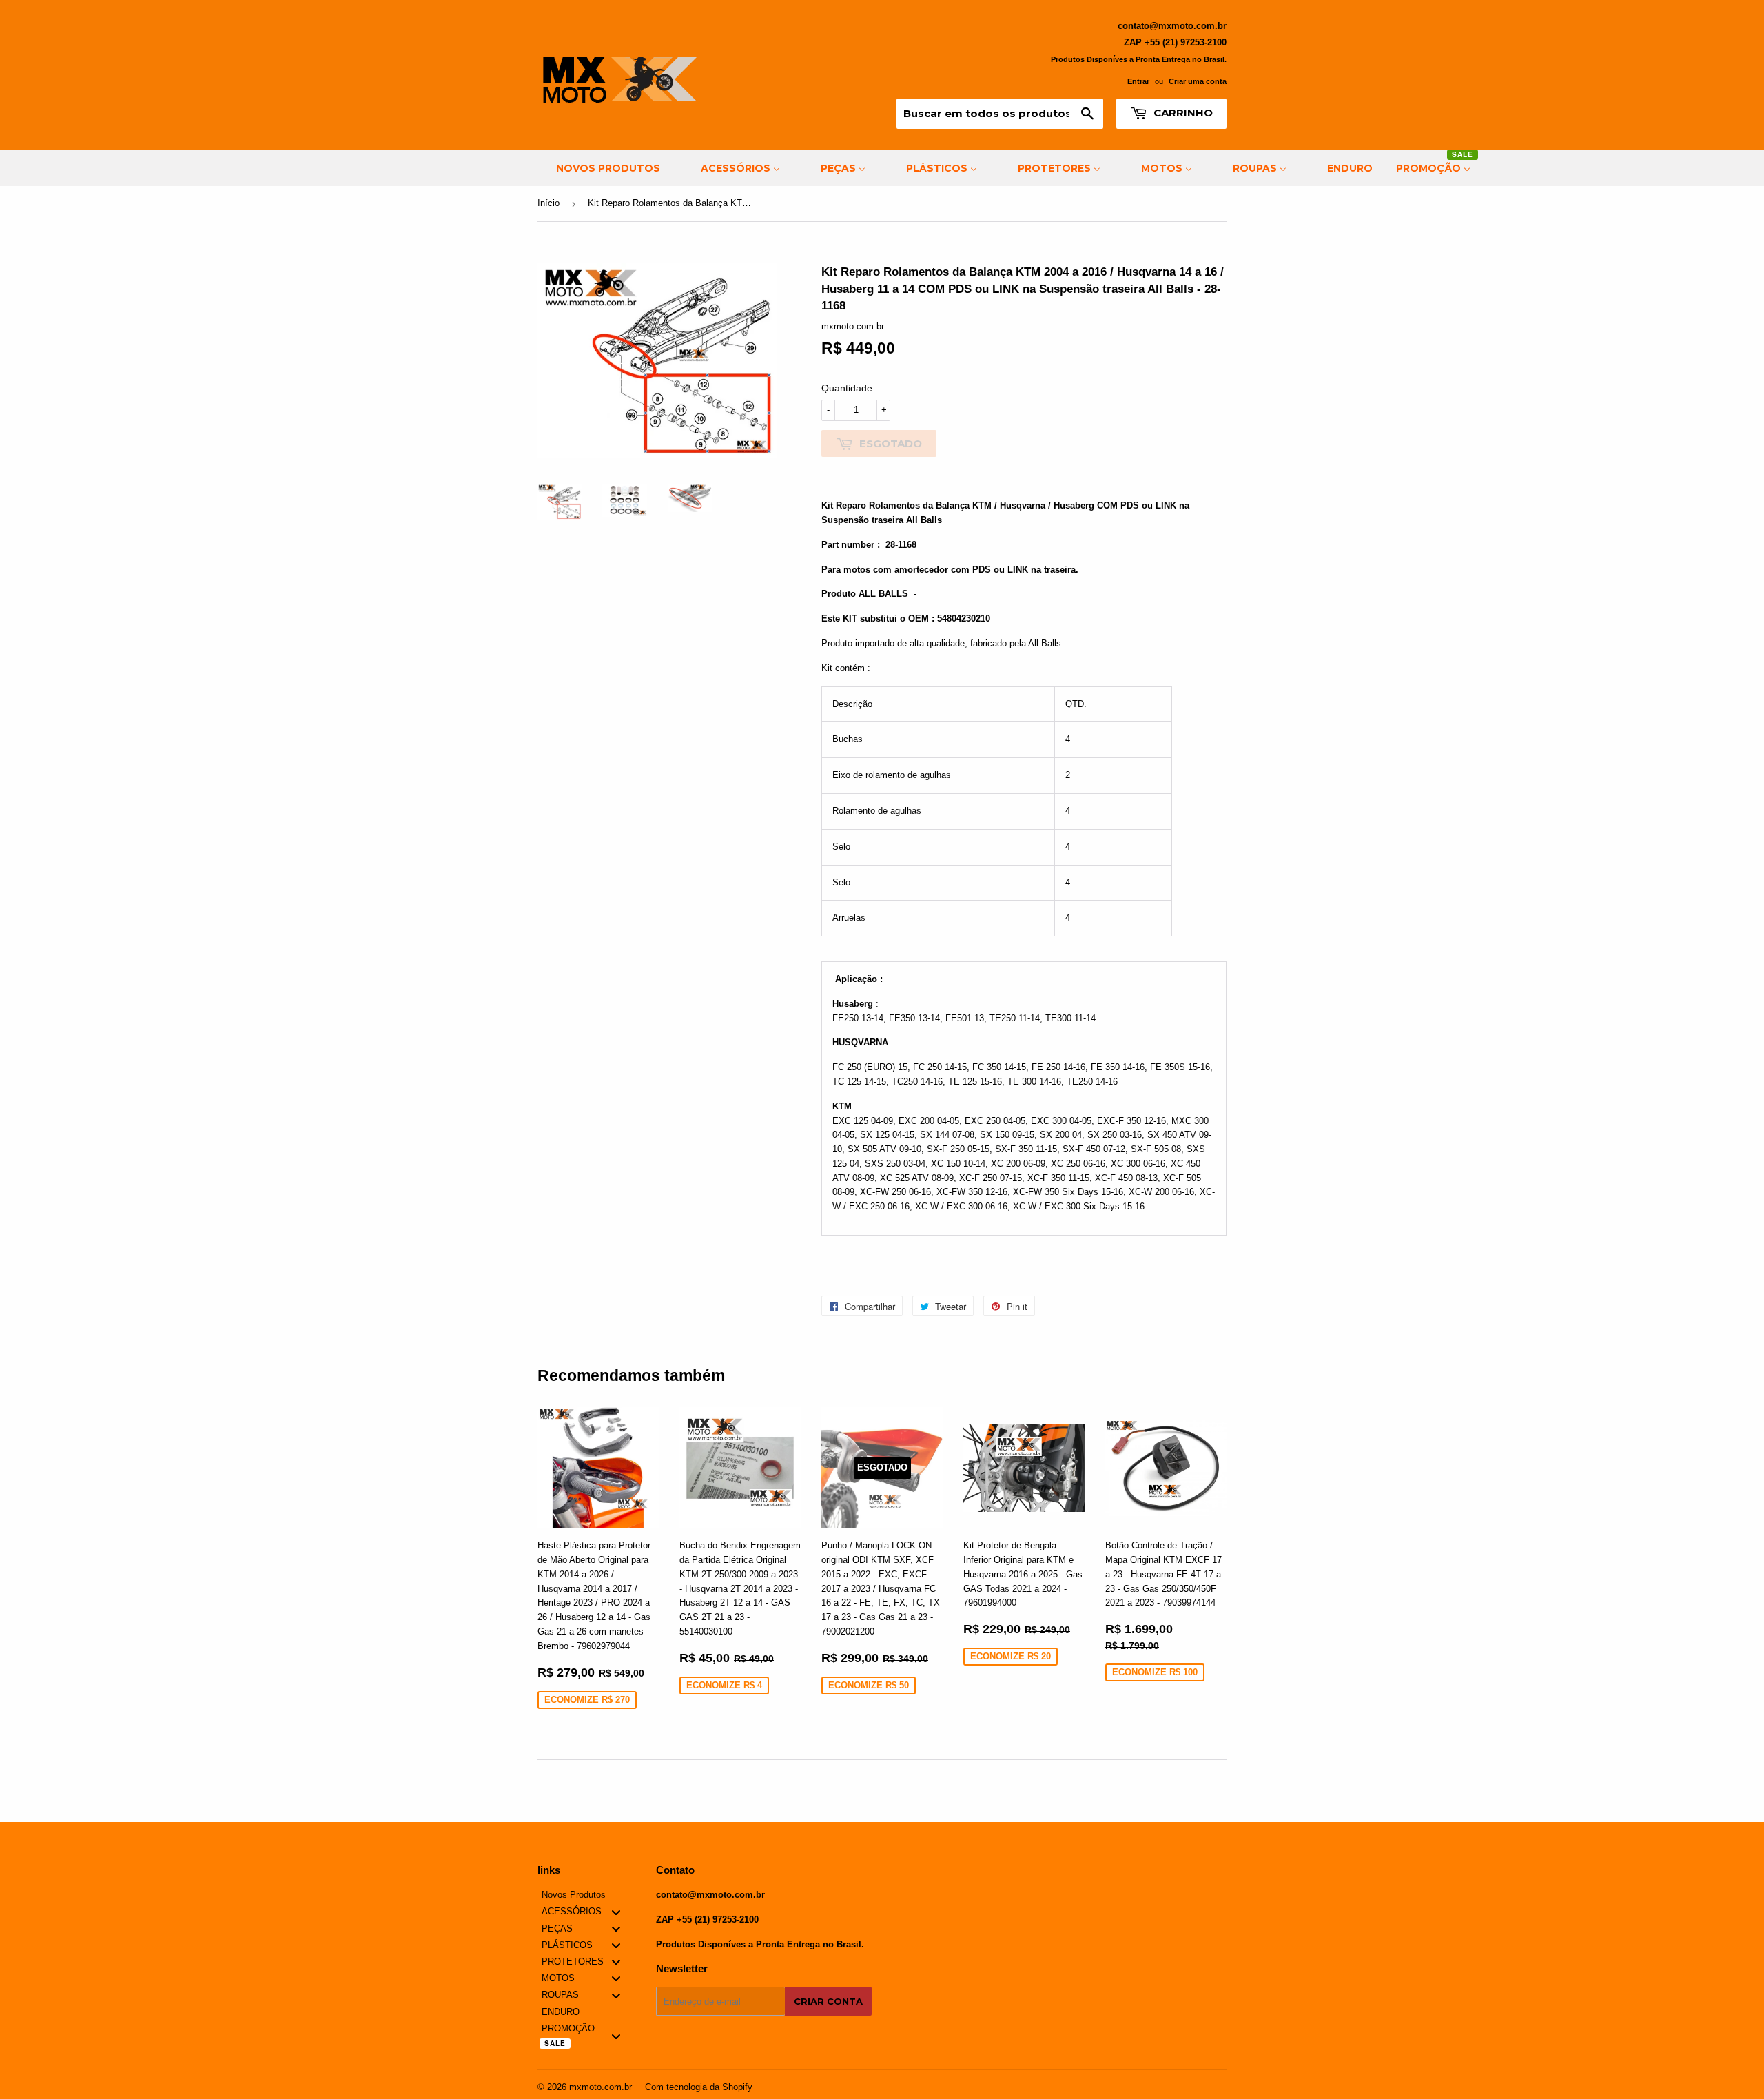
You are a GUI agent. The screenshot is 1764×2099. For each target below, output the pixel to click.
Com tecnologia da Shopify (699, 2087)
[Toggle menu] (616, 1912)
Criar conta (828, 2001)
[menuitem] (599, 168)
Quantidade (847, 388)
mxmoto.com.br (601, 2087)
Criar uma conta (1198, 81)
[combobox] (1000, 114)
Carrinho (1182, 113)
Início (548, 203)
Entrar (1138, 81)
